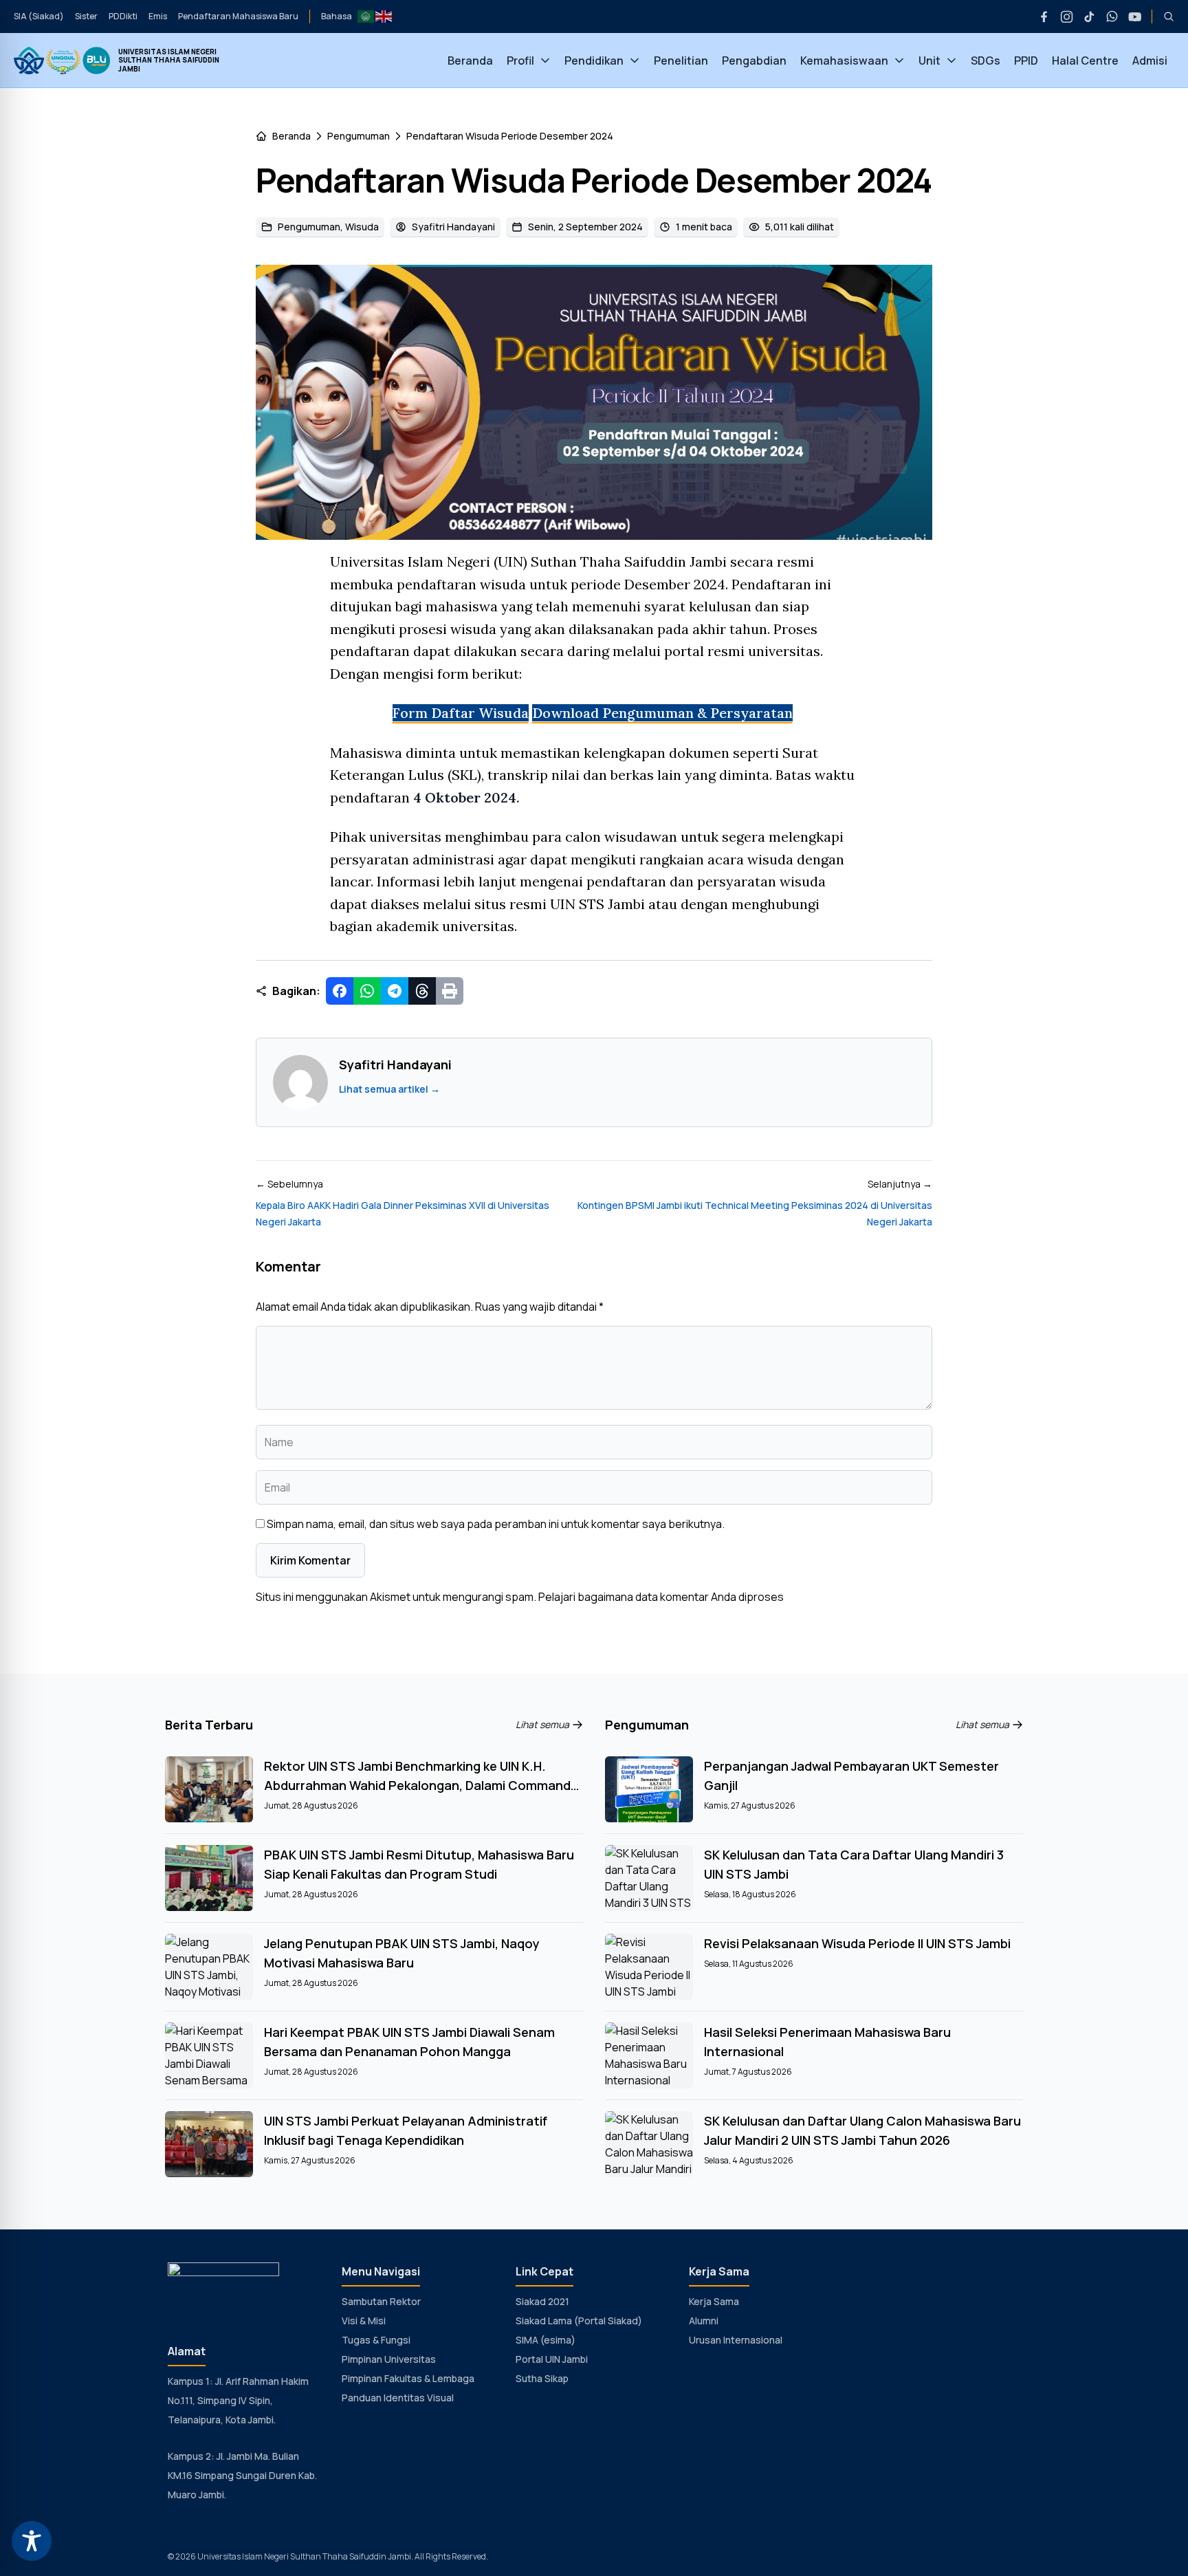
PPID (1026, 61)
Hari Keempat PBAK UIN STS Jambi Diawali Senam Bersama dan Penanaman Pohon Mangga (409, 2042)
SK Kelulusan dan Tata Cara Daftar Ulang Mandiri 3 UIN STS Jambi (854, 1864)
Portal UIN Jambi (552, 2359)
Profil (520, 61)
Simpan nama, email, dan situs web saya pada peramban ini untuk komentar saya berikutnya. (496, 1524)
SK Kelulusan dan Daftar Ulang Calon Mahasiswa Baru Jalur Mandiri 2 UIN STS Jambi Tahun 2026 (862, 2130)
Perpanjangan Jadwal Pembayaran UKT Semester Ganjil (851, 1776)
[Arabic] (366, 15)
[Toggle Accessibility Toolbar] (32, 2541)
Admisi (1150, 61)
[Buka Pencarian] (1163, 17)
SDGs (986, 61)
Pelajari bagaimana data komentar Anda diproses (661, 1597)
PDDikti (123, 16)
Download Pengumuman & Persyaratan (662, 713)
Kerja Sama (714, 2301)
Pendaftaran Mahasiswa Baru (238, 16)
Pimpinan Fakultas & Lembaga (408, 2378)
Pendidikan (594, 61)
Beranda (470, 61)
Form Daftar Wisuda (461, 713)
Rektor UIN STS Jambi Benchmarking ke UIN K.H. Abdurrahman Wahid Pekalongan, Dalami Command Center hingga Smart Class (417, 1776)
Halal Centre (1085, 61)
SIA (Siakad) (39, 16)
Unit (929, 61)
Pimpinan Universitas (389, 2359)
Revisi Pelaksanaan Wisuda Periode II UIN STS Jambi (857, 1943)
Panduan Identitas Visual (398, 2398)
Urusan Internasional (736, 2340)
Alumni (704, 2321)
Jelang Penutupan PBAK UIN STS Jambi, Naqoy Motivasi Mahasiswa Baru (402, 1953)
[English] (384, 15)
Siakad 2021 (542, 2301)
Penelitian (681, 61)
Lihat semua (542, 1724)
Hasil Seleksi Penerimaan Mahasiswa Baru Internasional (827, 2042)
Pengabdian (754, 61)
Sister (86, 16)
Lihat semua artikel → (389, 1089)
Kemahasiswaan (844, 61)
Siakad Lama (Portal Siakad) (579, 2321)
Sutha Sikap (542, 2378)
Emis (158, 16)
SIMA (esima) (546, 2340)
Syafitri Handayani (453, 227)
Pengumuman (359, 136)
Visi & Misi (364, 2321)
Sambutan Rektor (381, 2301)
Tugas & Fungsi (376, 2340)
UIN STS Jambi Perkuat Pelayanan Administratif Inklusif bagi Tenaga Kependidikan (406, 2130)
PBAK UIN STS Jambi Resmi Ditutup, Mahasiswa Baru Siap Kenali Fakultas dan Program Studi (419, 1864)
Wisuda (362, 227)
